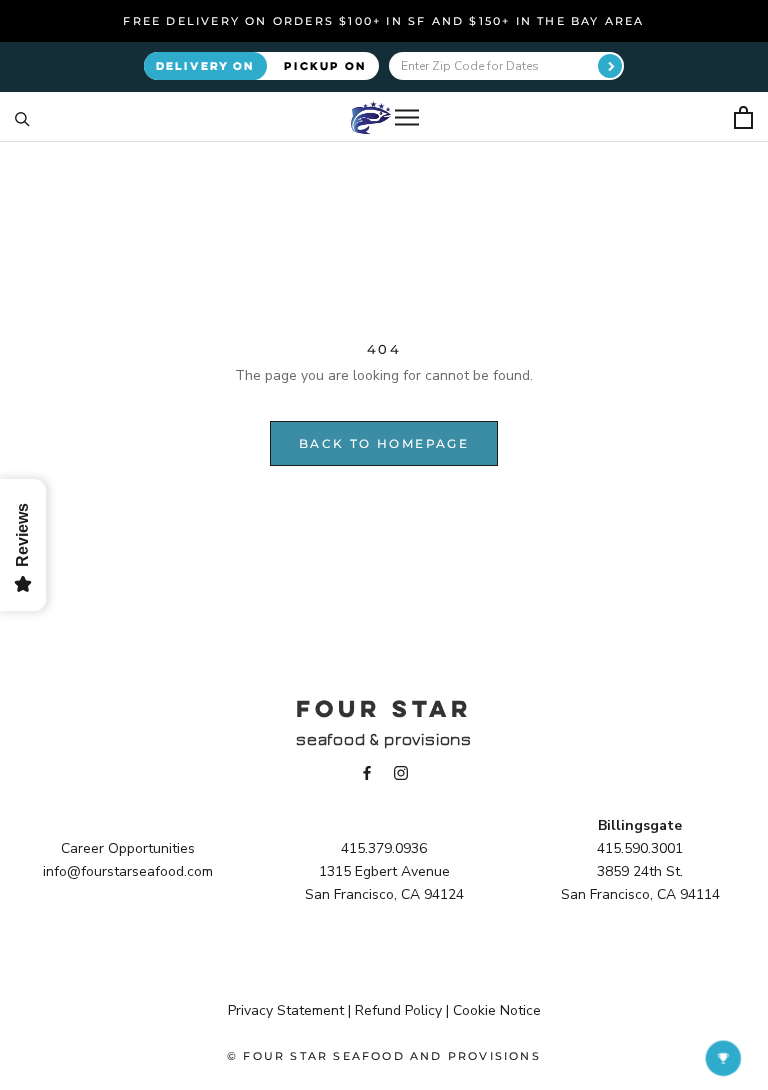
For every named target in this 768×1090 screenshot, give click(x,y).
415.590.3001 (640, 848)
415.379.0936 (384, 848)
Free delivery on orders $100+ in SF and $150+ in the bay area (383, 21)
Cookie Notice (497, 1010)
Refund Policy (398, 1010)
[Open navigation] (407, 117)
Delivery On (205, 65)
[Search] (22, 117)
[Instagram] (401, 771)
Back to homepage (384, 443)
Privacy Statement (286, 1010)
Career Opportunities (128, 848)
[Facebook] (367, 771)
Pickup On (325, 65)
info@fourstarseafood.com (128, 871)
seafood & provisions (384, 739)
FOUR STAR (384, 708)
